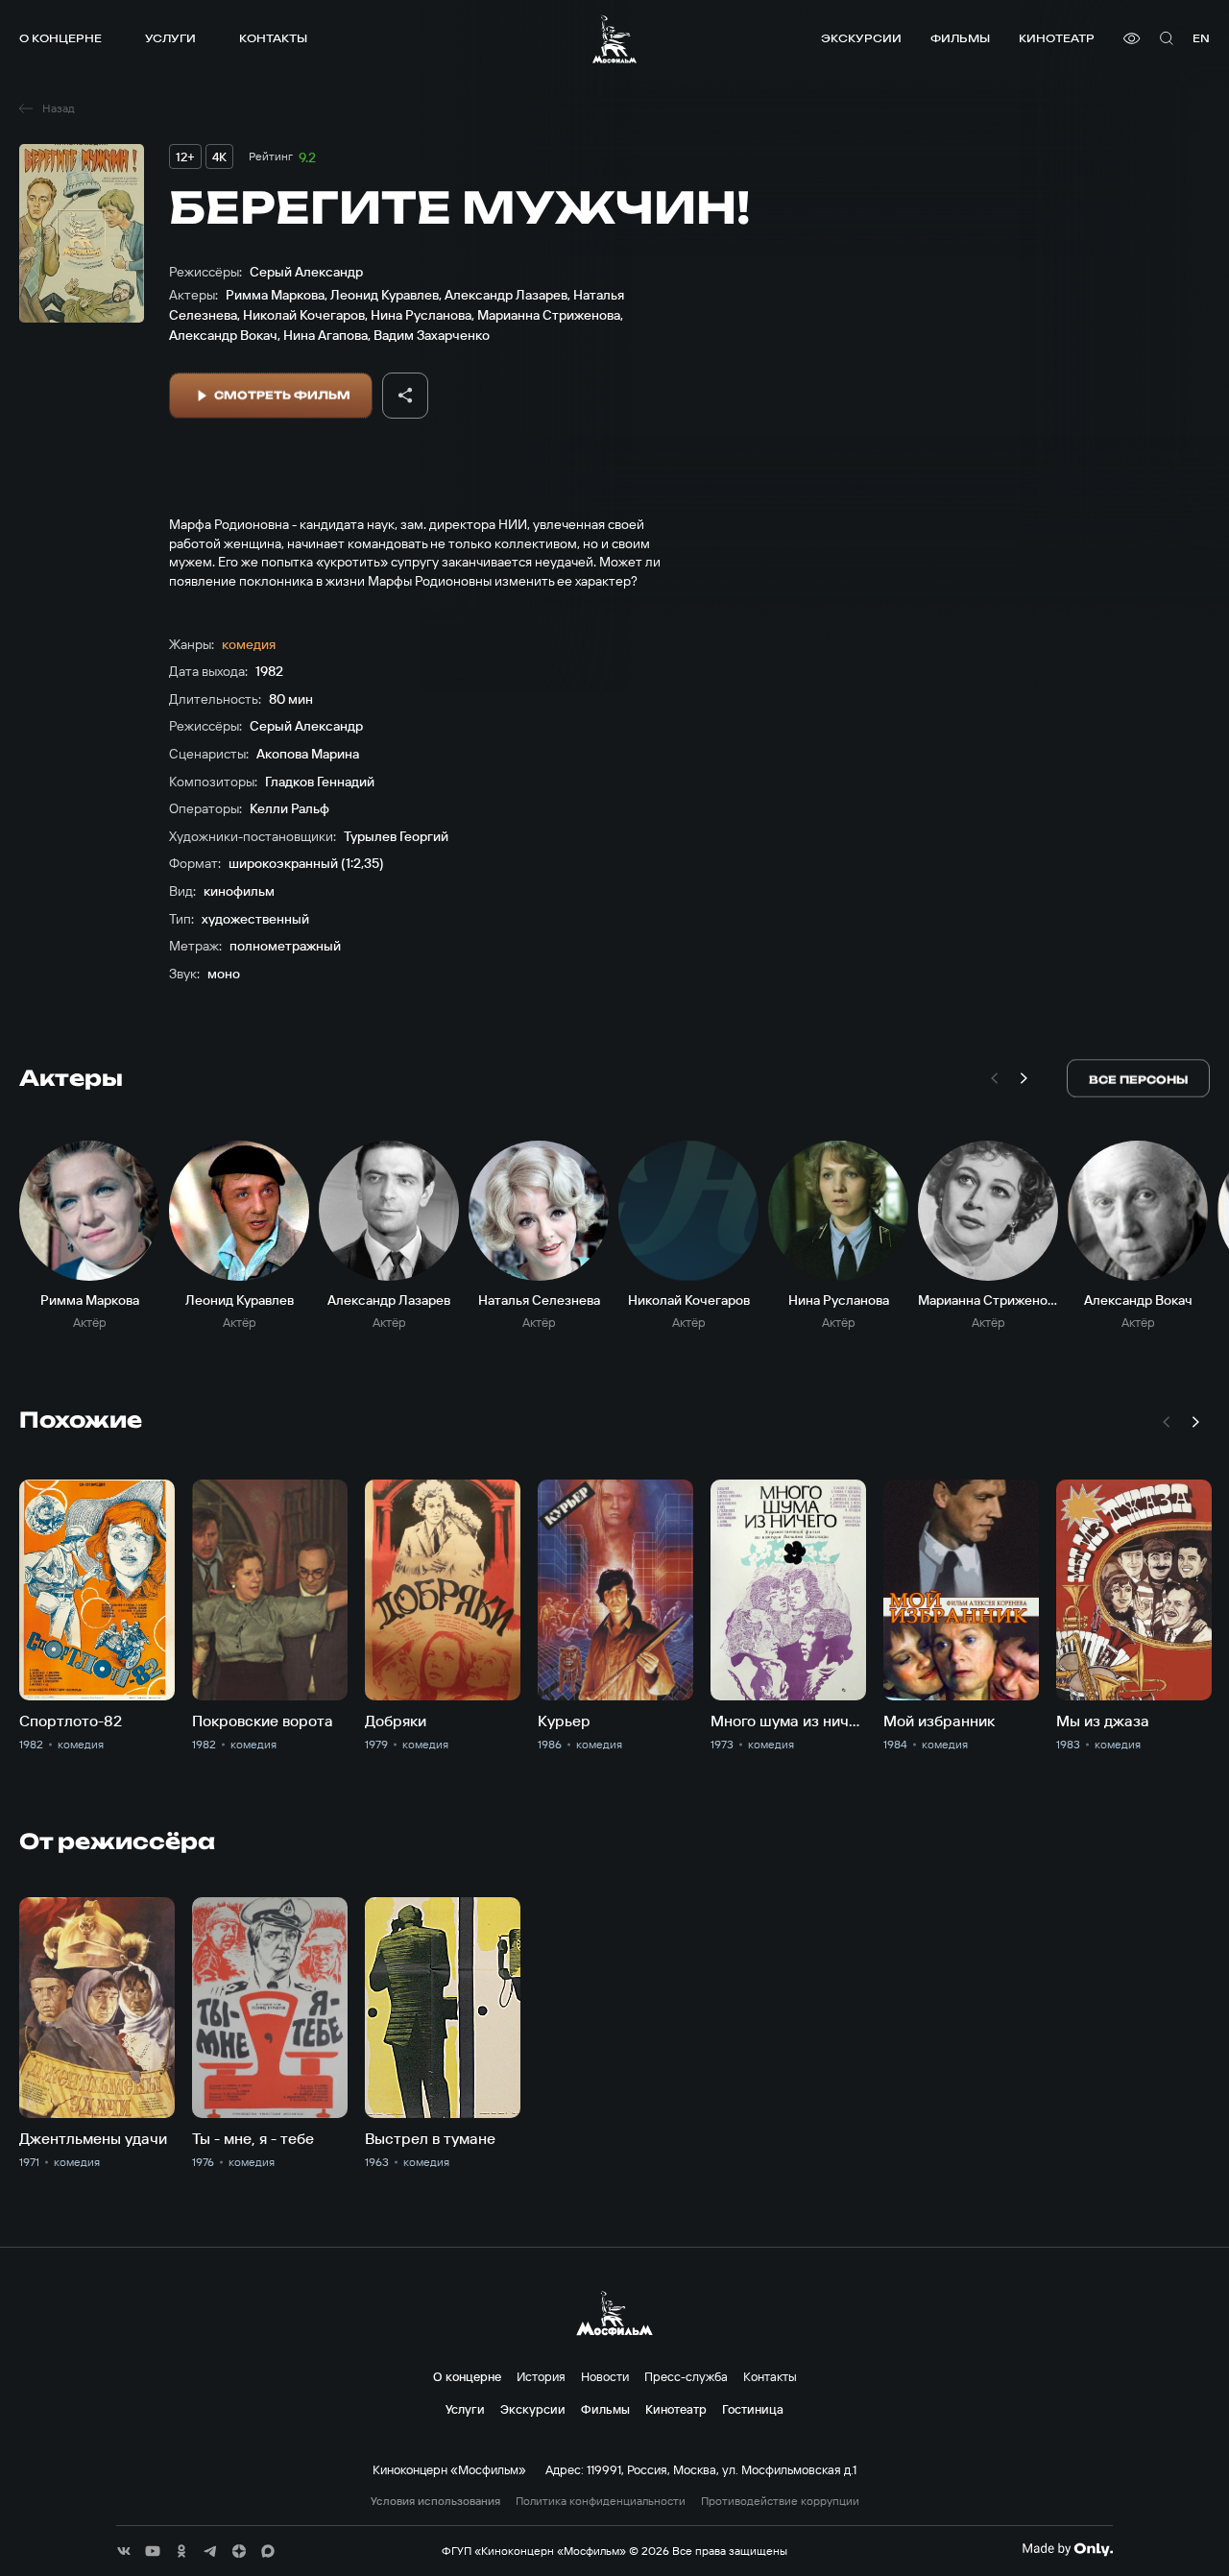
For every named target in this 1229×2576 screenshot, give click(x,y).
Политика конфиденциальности (601, 2501)
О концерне (60, 38)
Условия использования (435, 2501)
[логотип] (614, 39)
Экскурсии (861, 38)
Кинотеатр (1057, 38)
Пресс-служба (686, 2376)
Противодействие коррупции (780, 2501)
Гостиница (753, 2409)
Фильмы (960, 38)
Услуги (170, 38)
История (541, 2376)
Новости (605, 2376)
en (1201, 38)
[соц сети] (124, 2551)
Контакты (273, 38)
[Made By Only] (1067, 2549)
